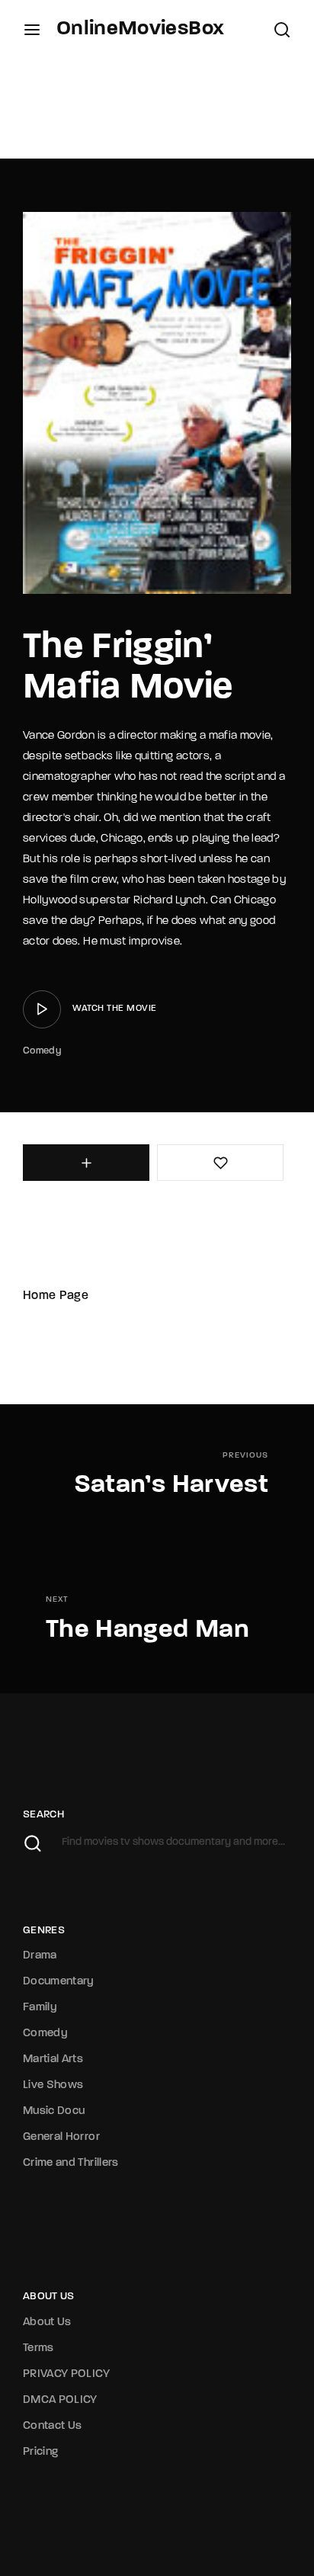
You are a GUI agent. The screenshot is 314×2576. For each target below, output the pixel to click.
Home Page (56, 1296)
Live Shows (53, 2085)
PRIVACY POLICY (66, 2374)
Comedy (42, 1051)
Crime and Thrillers (71, 2163)
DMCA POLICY (60, 2400)
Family (40, 2008)
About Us (47, 2323)
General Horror (61, 2137)
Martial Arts (53, 2060)
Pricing (40, 2452)
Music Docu (54, 2111)
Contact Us (53, 2426)
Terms (38, 2348)
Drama (40, 1956)
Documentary (59, 1982)
